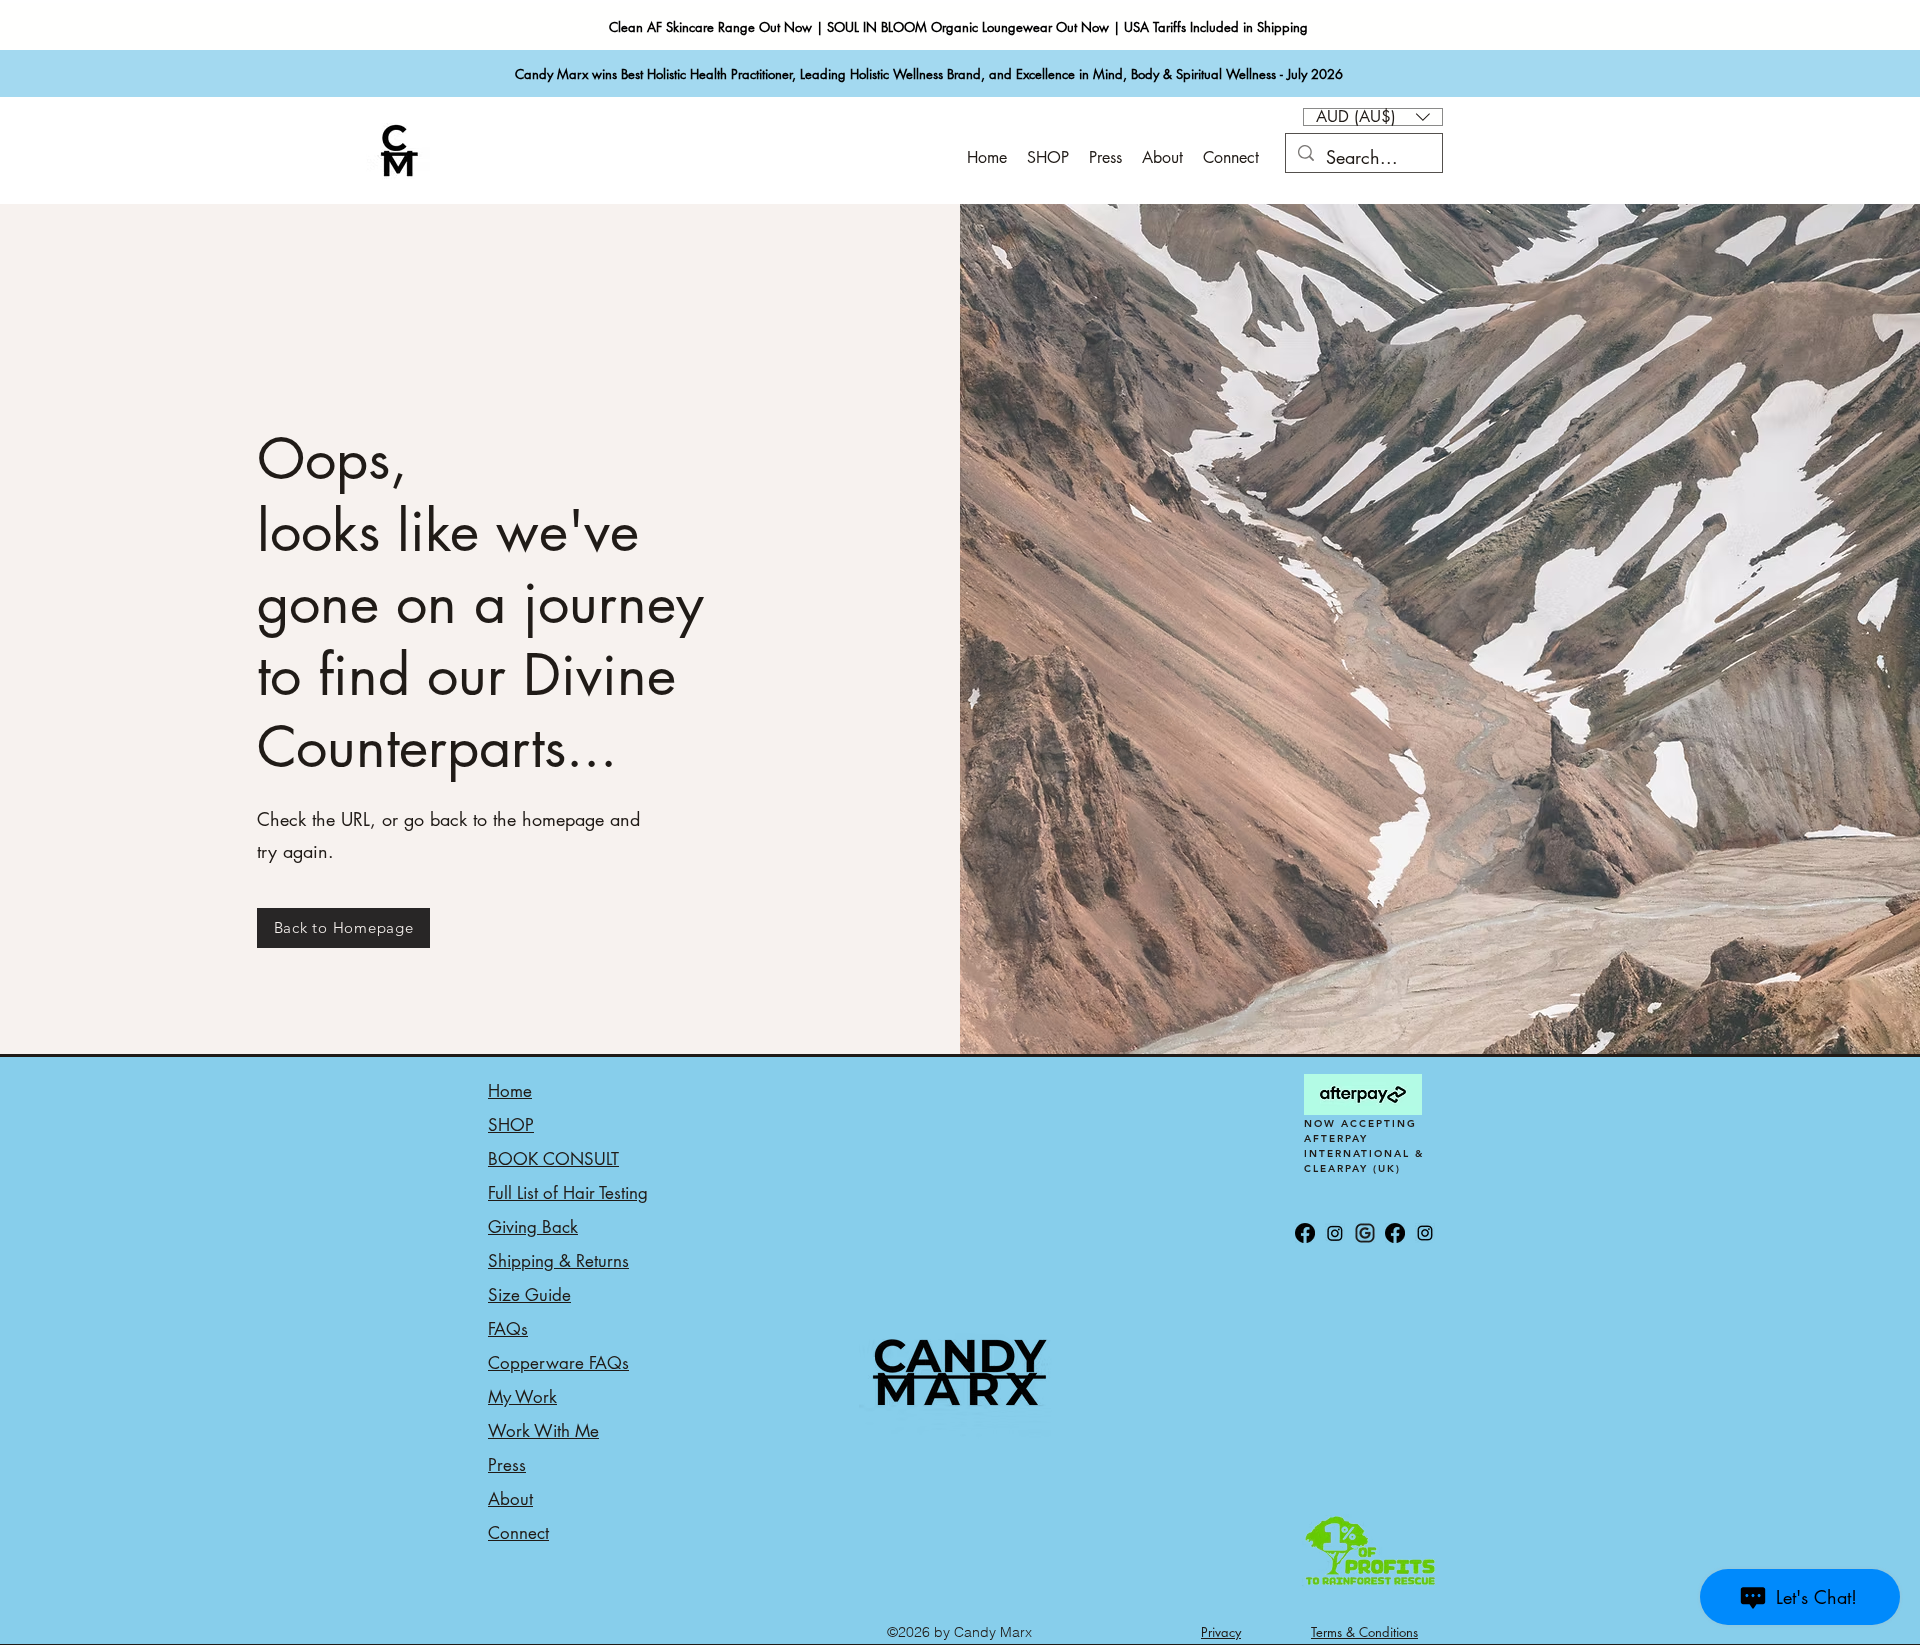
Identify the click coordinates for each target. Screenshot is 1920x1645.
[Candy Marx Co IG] (1335, 1233)
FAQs (508, 1329)
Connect (518, 1533)
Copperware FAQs (558, 1363)
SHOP (511, 1125)
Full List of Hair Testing (568, 1193)
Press (507, 1465)
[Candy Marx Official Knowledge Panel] (1365, 1233)
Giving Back (533, 1227)
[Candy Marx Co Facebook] (1305, 1233)
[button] (1373, 117)
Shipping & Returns (558, 1261)
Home (510, 1091)
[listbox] (1373, 117)
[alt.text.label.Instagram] (1425, 1233)
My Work (522, 1397)
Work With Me (543, 1431)
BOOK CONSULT (553, 1159)
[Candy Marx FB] (1395, 1233)
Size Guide (529, 1295)
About (510, 1499)
